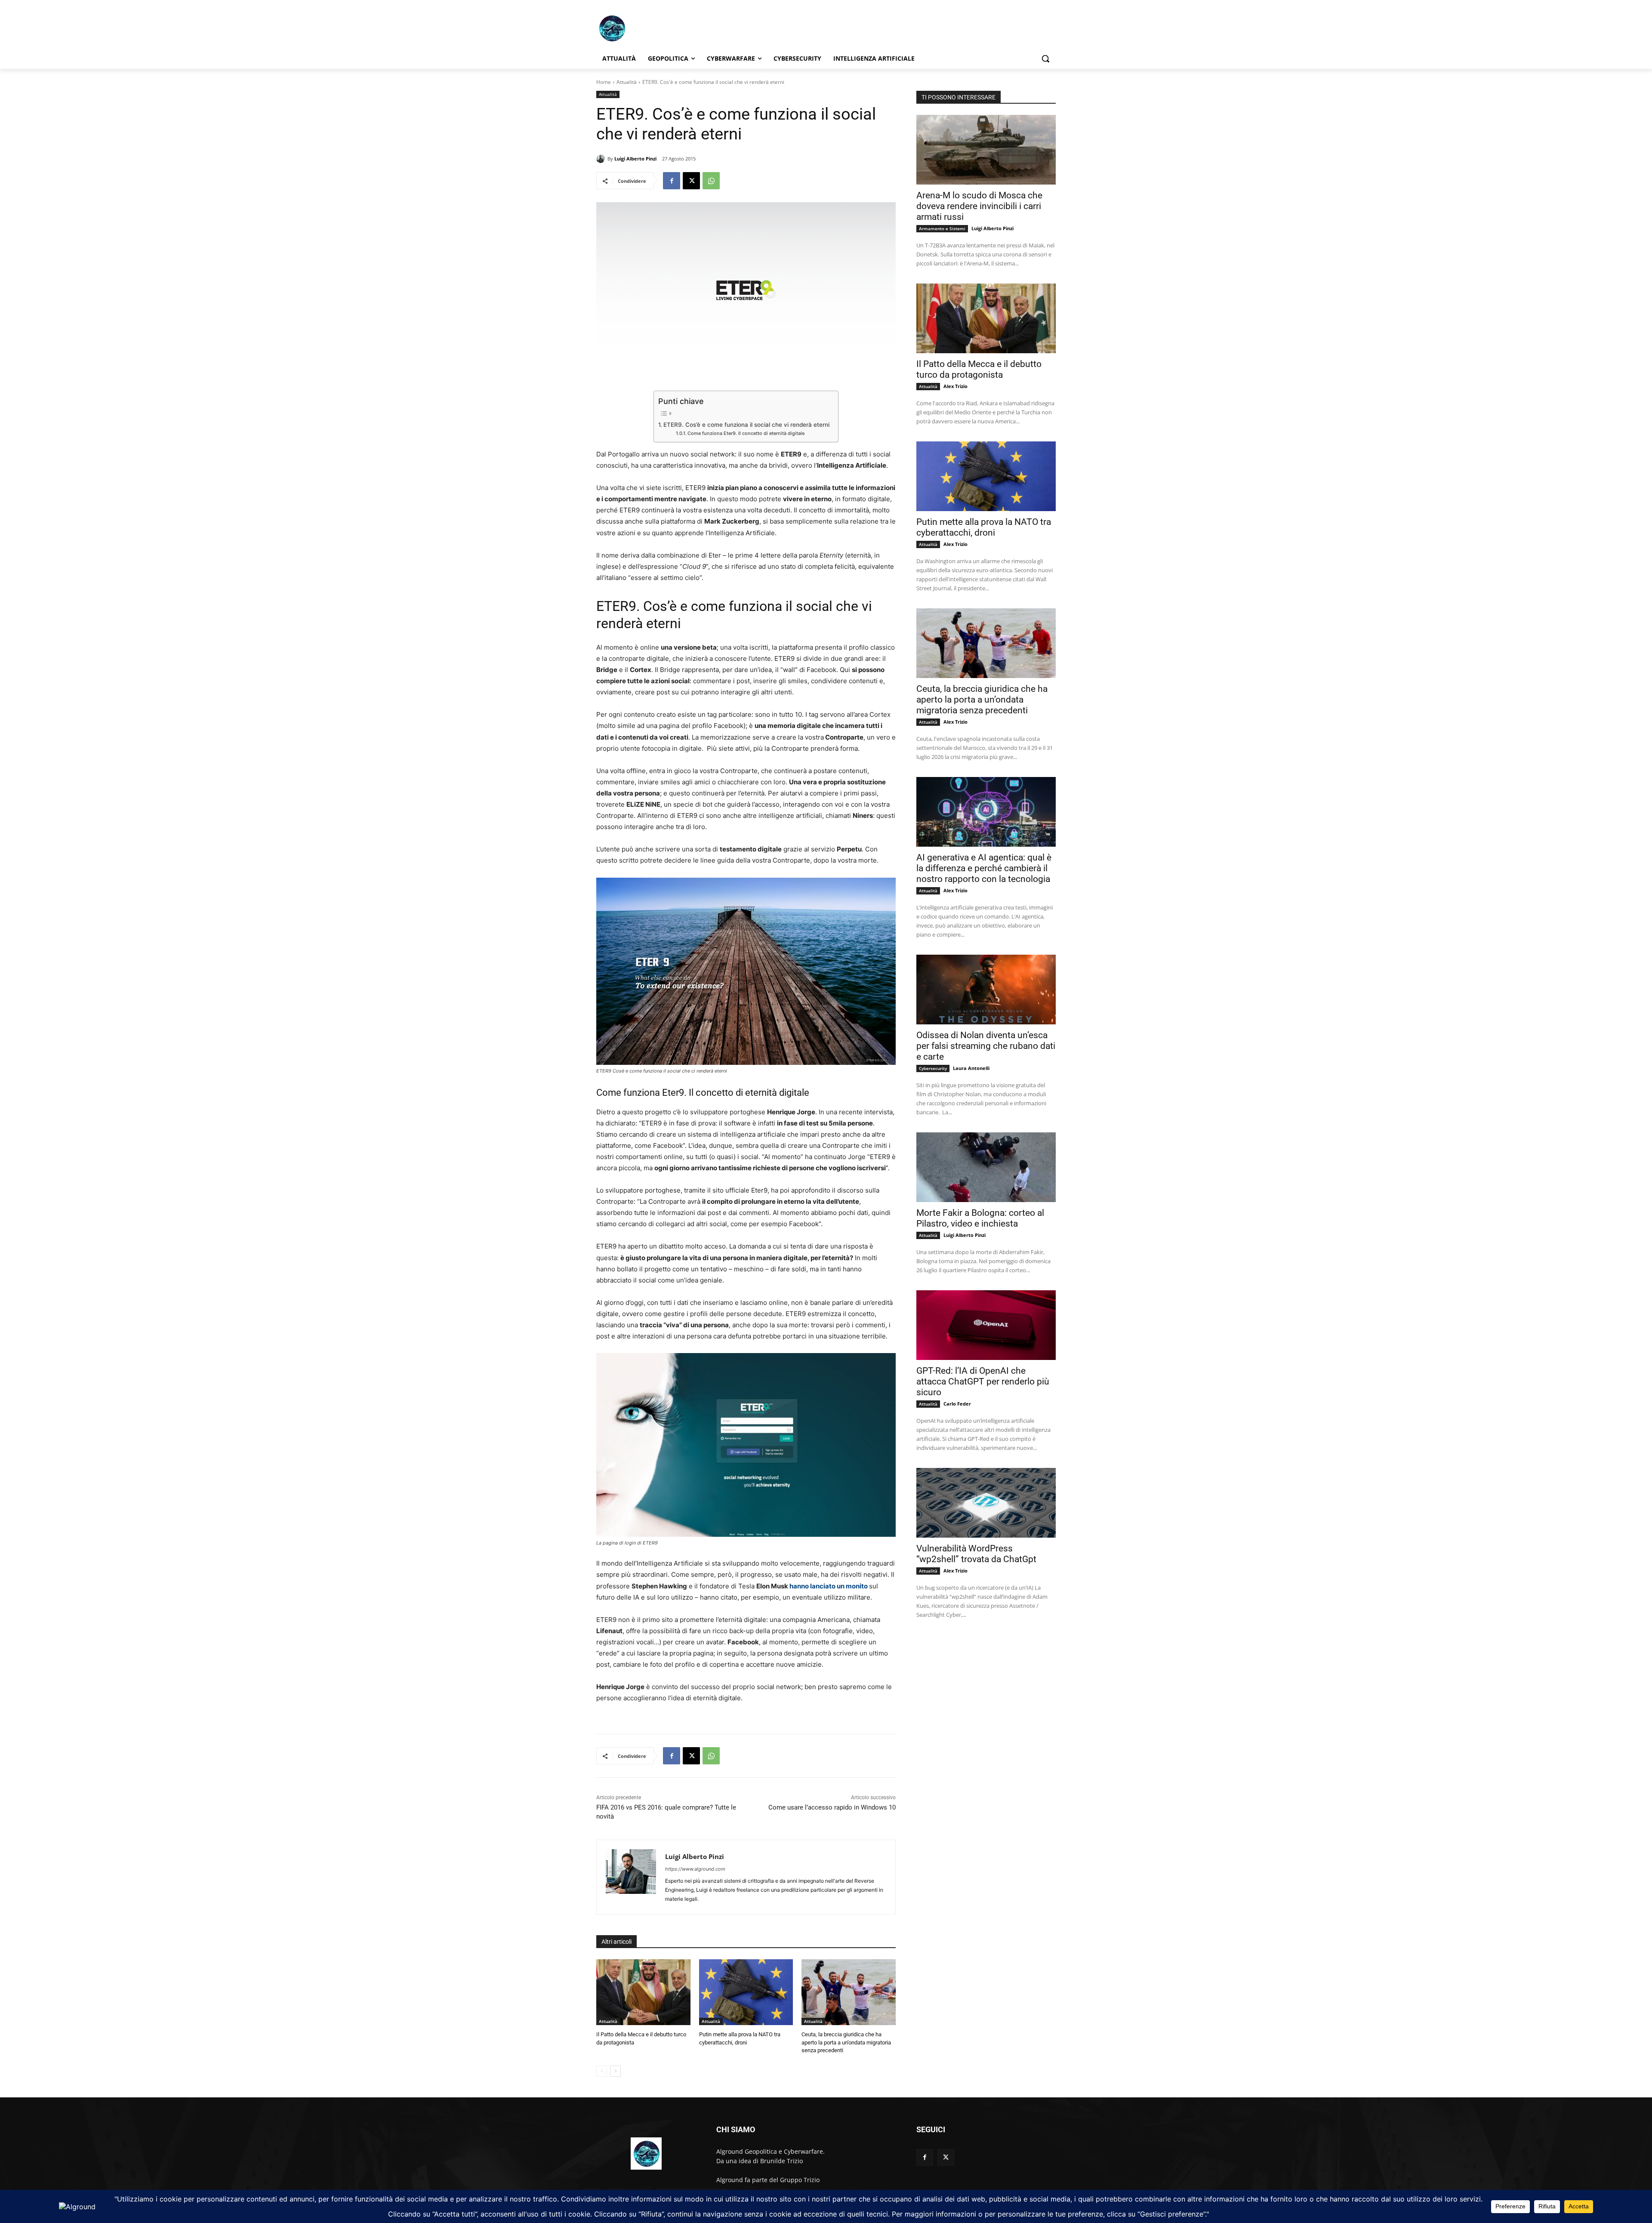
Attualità (627, 82)
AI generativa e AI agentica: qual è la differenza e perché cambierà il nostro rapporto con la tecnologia (984, 868)
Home (604, 82)
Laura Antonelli (971, 1068)
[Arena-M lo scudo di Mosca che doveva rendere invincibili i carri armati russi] (986, 150)
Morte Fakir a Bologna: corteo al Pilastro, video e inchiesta (980, 1218)
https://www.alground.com (695, 1869)
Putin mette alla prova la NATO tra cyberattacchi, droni (984, 527)
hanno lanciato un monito (829, 1586)
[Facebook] (672, 181)
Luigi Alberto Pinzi (635, 159)
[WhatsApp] (711, 181)
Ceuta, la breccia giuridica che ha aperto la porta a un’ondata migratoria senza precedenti (846, 2042)
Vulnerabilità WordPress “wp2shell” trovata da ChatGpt (976, 1554)
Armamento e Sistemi (942, 228)
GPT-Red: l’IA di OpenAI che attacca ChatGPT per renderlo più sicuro (983, 1381)
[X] (691, 181)
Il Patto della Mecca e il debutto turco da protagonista (979, 369)
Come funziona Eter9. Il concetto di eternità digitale (746, 433)
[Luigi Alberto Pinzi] (602, 159)
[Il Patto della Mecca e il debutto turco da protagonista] (643, 1992)
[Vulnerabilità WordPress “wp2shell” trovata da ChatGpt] (986, 1503)
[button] (1045, 59)
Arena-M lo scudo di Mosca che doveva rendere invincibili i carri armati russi (979, 206)
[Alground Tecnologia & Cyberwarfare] (665, 28)
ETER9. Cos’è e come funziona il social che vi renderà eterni (746, 425)
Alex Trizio (955, 386)
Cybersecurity (933, 1068)
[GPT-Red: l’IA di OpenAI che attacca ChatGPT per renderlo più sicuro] (986, 1325)
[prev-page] (602, 2071)
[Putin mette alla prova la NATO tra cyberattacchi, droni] (746, 1992)
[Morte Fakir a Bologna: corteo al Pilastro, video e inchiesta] (986, 1167)
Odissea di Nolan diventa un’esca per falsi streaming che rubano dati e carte (986, 1046)
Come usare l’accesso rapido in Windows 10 (832, 1807)
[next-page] (615, 2071)
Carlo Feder (957, 1404)
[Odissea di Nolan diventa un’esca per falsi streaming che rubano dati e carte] (986, 990)
